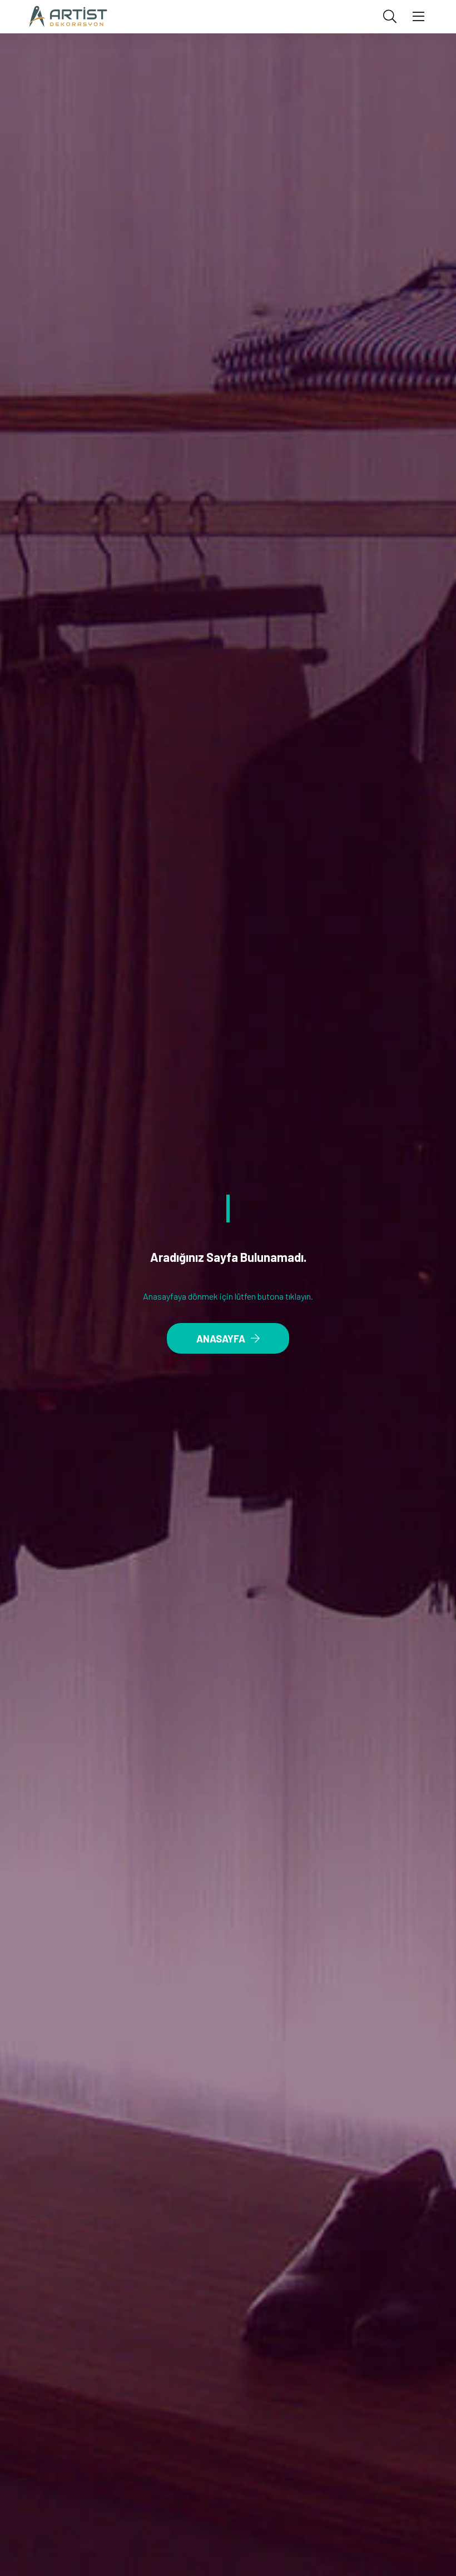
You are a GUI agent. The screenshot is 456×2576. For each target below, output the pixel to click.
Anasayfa (221, 1339)
